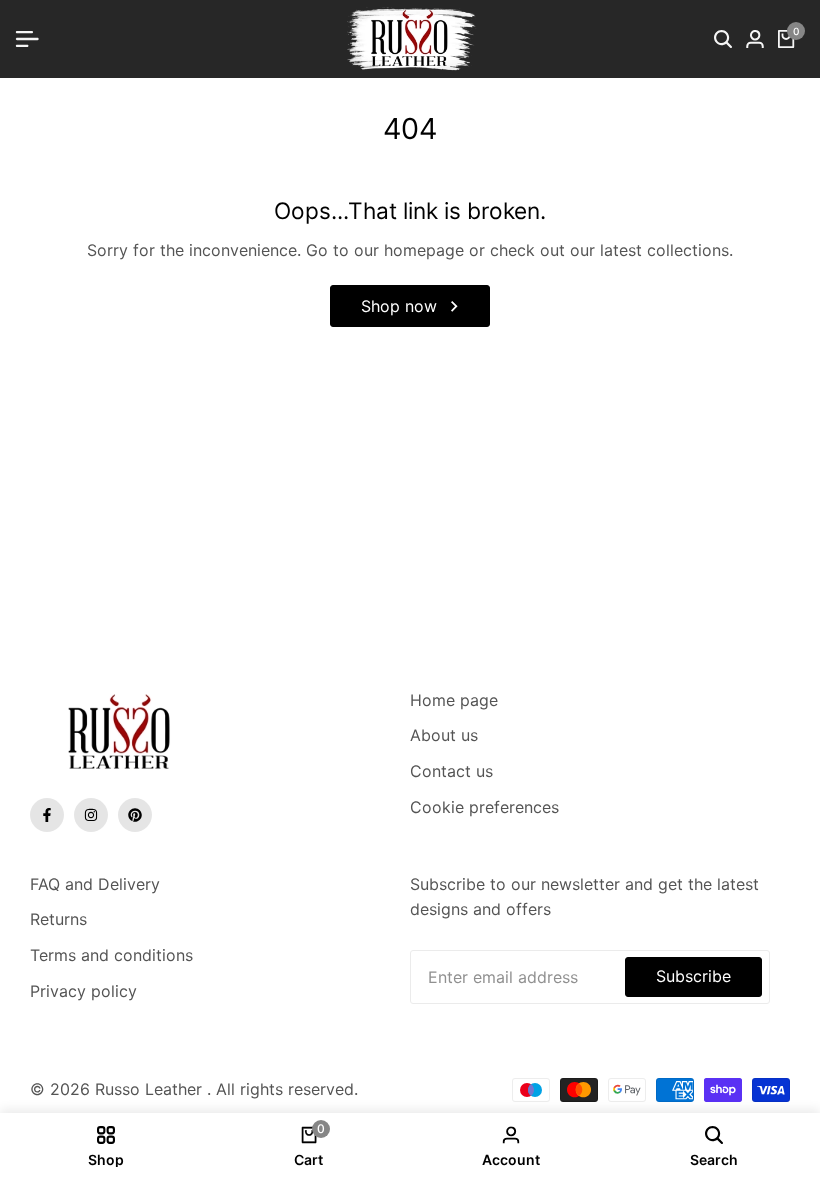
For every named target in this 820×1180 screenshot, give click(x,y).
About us (444, 735)
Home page (454, 700)
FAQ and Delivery (95, 884)
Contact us (451, 771)
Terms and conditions (111, 955)
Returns (58, 919)
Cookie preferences (484, 807)
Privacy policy (83, 991)
